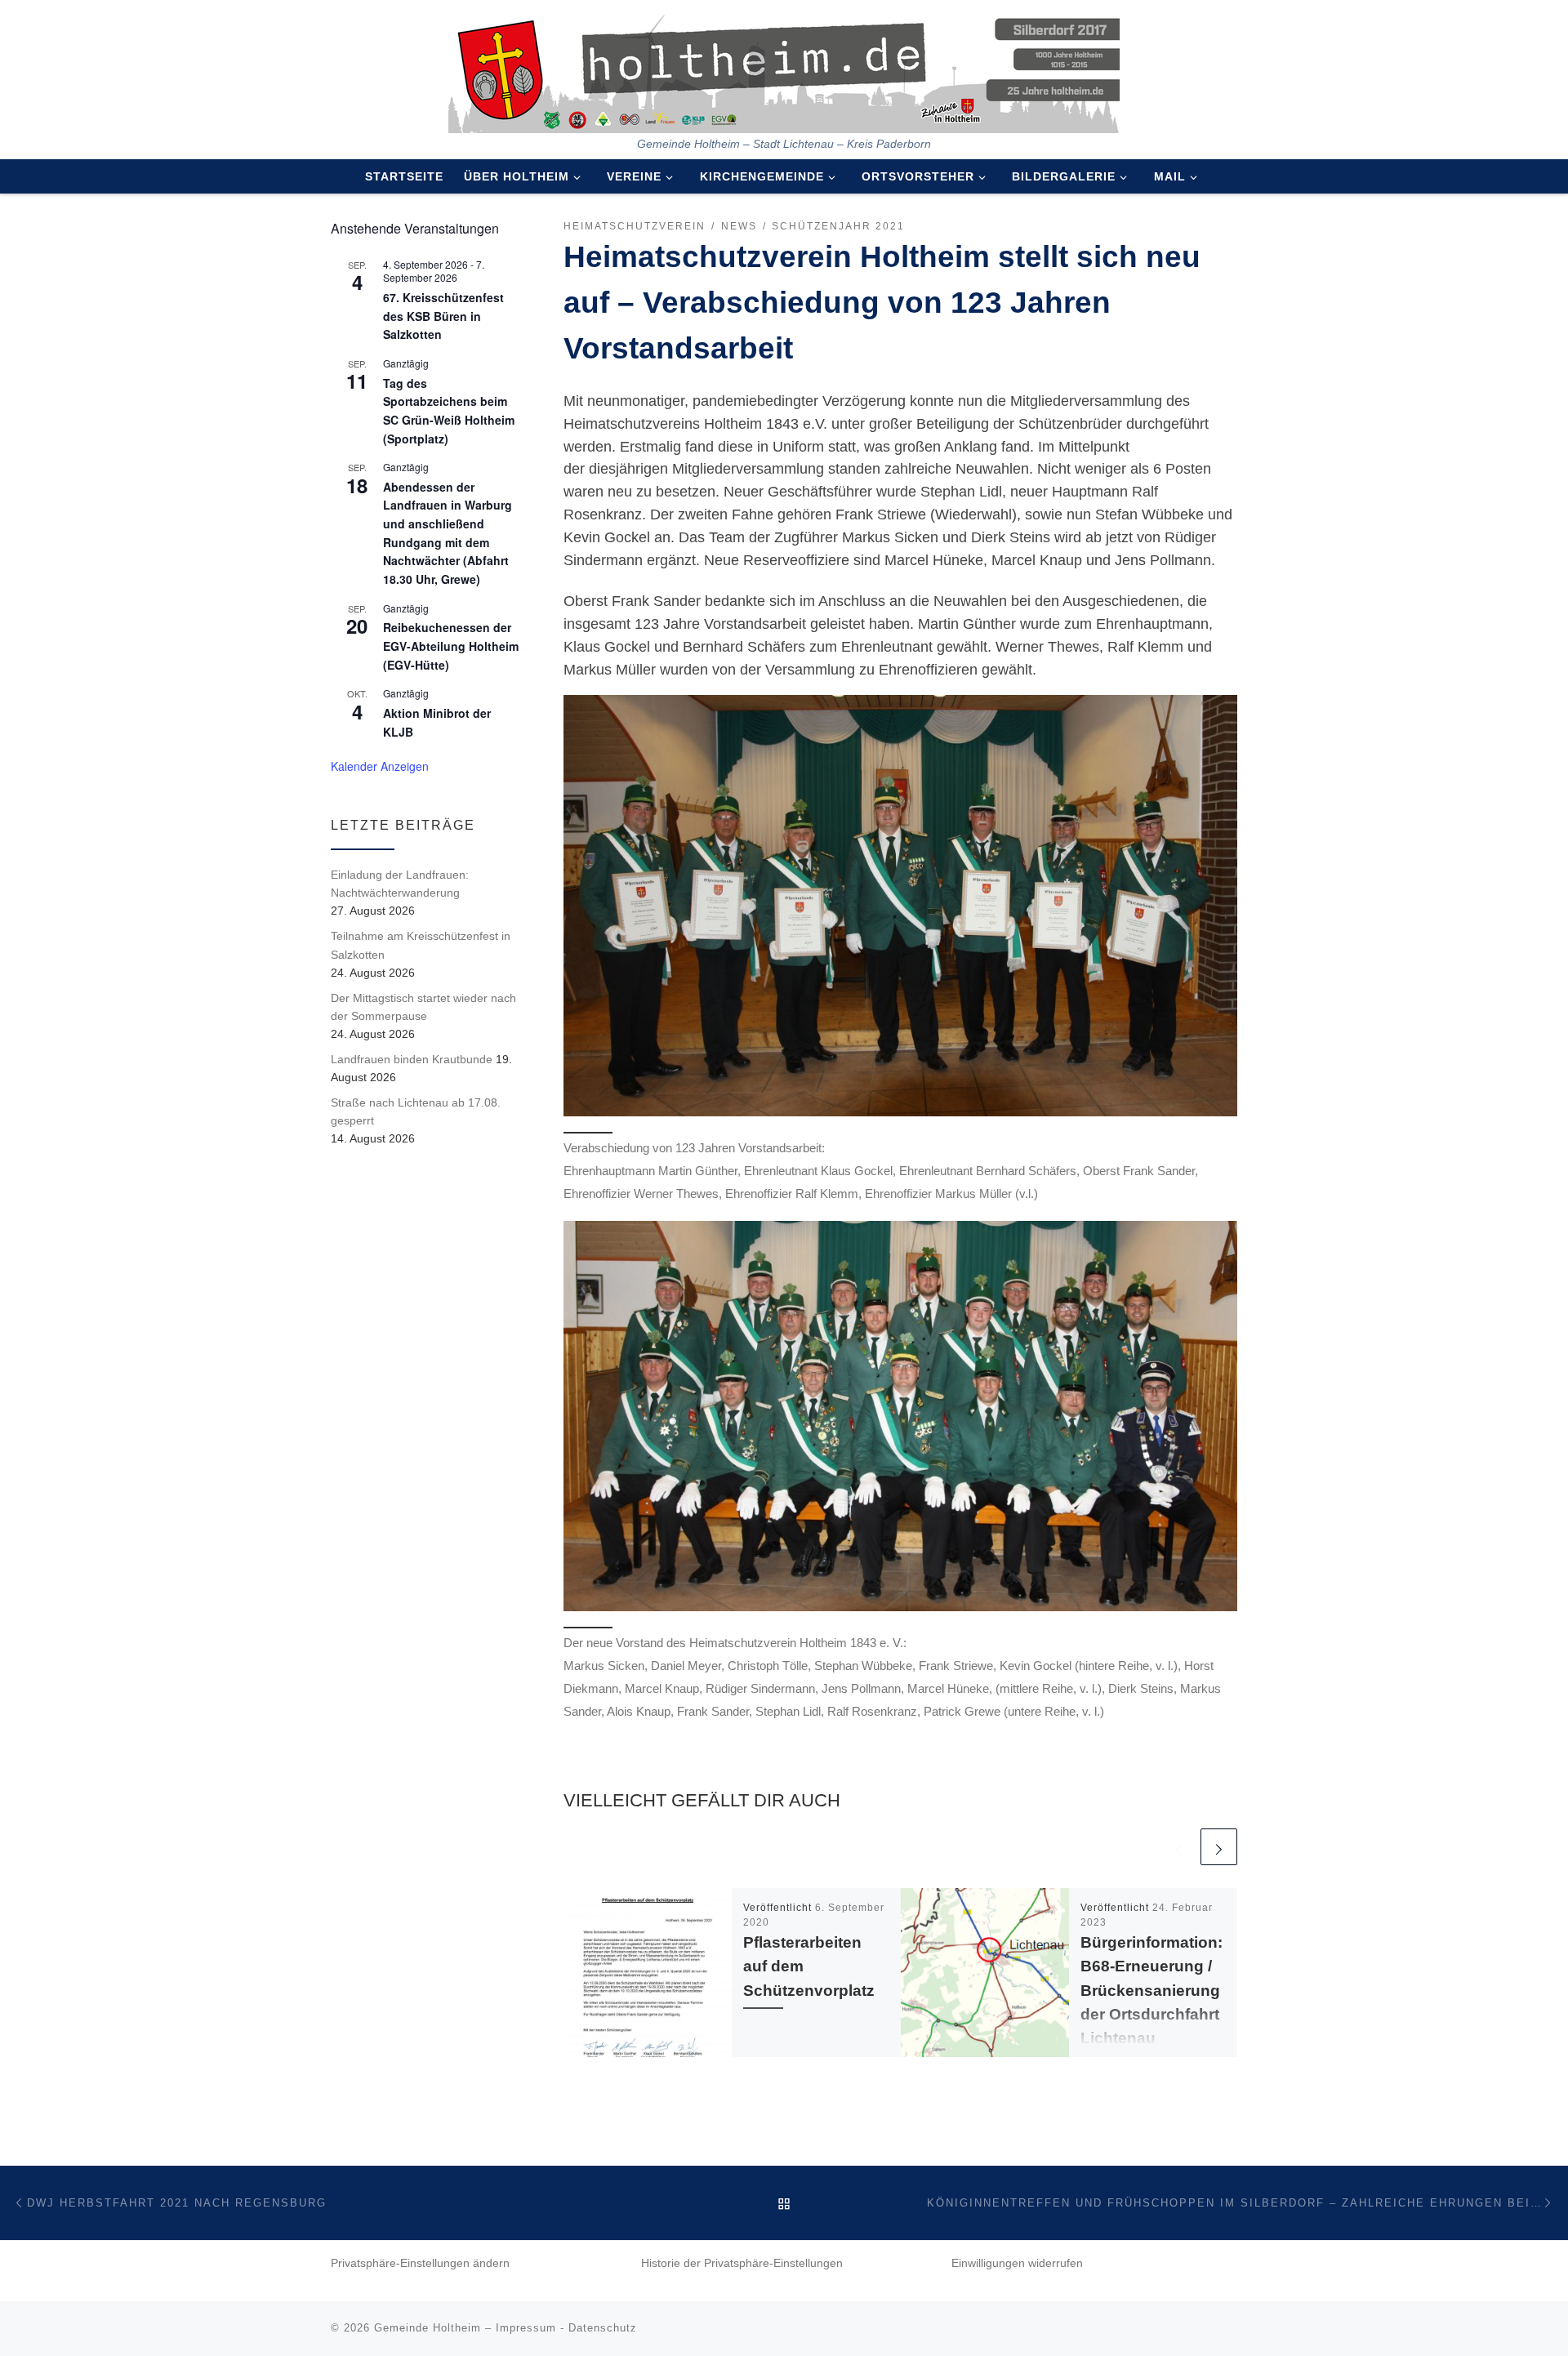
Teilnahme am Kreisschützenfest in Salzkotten (421, 945)
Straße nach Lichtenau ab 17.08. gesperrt (416, 1111)
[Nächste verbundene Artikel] (1219, 1847)
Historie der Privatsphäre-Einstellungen (742, 2263)
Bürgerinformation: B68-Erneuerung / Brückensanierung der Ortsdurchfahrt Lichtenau (1151, 1990)
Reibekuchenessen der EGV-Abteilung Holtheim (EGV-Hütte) (451, 646)
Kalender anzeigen (380, 766)
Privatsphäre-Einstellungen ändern (420, 2263)
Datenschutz (603, 2328)
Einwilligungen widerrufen (1017, 2263)
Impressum (526, 2328)
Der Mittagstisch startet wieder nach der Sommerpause (423, 1007)
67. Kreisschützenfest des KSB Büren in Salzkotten (443, 316)
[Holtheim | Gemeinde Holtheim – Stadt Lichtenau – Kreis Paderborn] (784, 69)
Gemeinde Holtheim (428, 2328)
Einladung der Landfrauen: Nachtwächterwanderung (400, 884)
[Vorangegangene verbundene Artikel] (1179, 1847)
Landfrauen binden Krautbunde (412, 1059)
